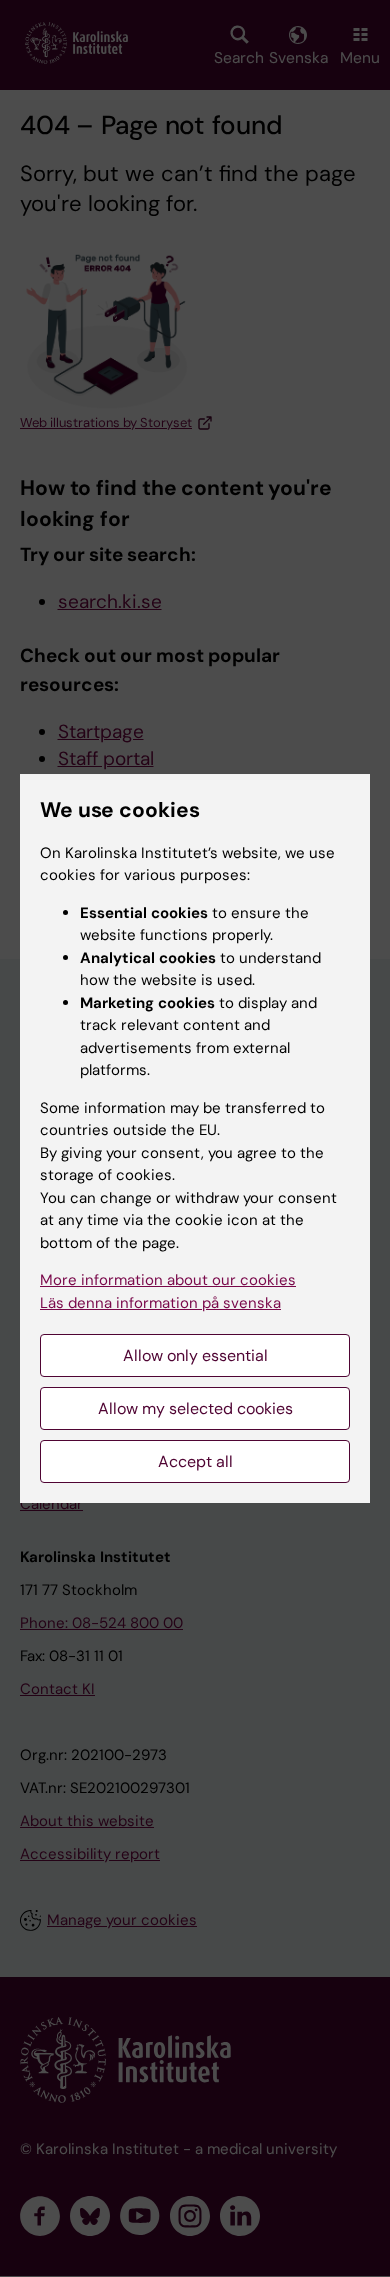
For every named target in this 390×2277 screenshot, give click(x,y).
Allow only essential (195, 1355)
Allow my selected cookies (195, 1408)
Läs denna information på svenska (160, 1303)
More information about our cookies (168, 1280)
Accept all (195, 1461)
